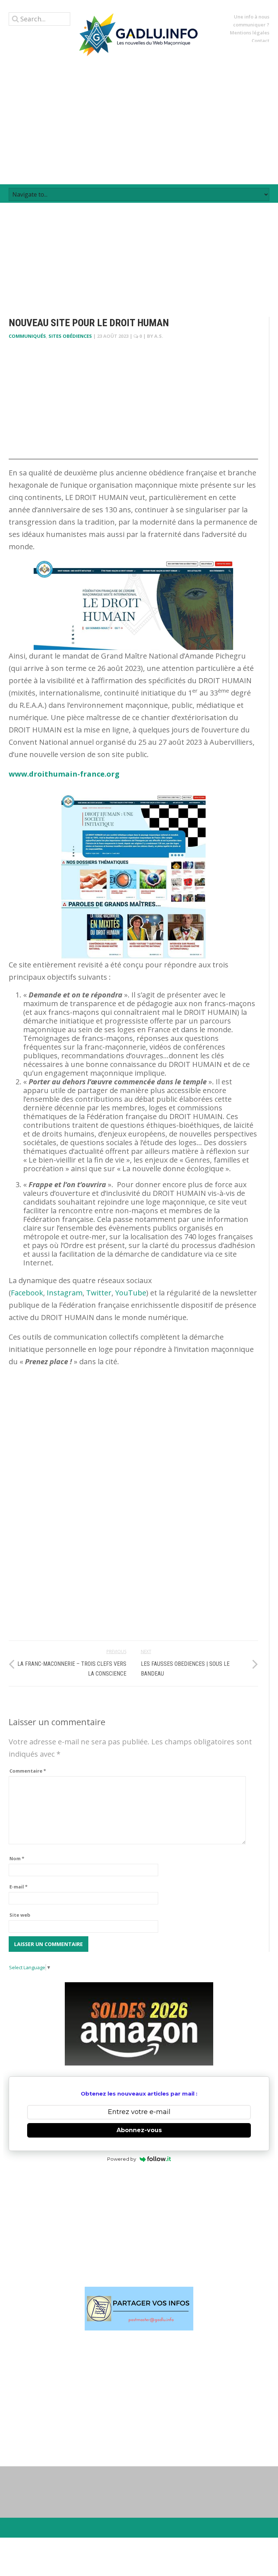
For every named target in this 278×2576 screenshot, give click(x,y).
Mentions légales (250, 33)
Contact (260, 41)
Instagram (65, 1293)
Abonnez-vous (139, 2130)
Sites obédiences (70, 336)
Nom (17, 1858)
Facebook (27, 1293)
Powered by (122, 2159)
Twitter (99, 1293)
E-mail (18, 1887)
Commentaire (28, 1771)
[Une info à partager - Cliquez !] (139, 2309)
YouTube (131, 1293)
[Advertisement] (139, 120)
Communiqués (27, 336)
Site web (20, 1915)
